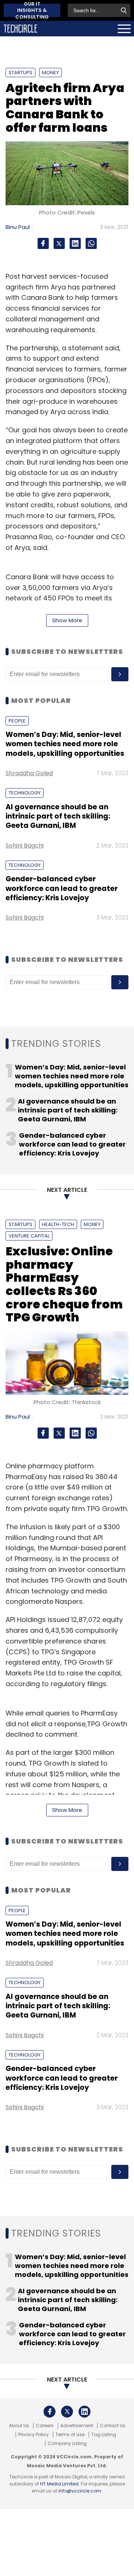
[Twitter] (59, 243)
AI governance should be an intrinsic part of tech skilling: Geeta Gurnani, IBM (58, 816)
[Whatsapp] (91, 243)
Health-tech (58, 1224)
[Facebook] (43, 243)
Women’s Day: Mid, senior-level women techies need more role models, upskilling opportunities (65, 744)
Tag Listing (104, 2435)
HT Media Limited (59, 2484)
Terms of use (70, 2435)
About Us (19, 2426)
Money (50, 73)
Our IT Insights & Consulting (32, 10)
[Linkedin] (75, 243)
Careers (45, 2426)
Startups (20, 73)
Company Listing (67, 2444)
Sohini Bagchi (25, 845)
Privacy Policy (33, 2435)
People (17, 721)
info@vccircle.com (80, 2491)
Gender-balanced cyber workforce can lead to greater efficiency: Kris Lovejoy (62, 888)
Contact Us (113, 2426)
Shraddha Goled (29, 773)
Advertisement (77, 2426)
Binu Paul (18, 227)
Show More (67, 620)
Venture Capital (29, 1236)
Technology (25, 793)
